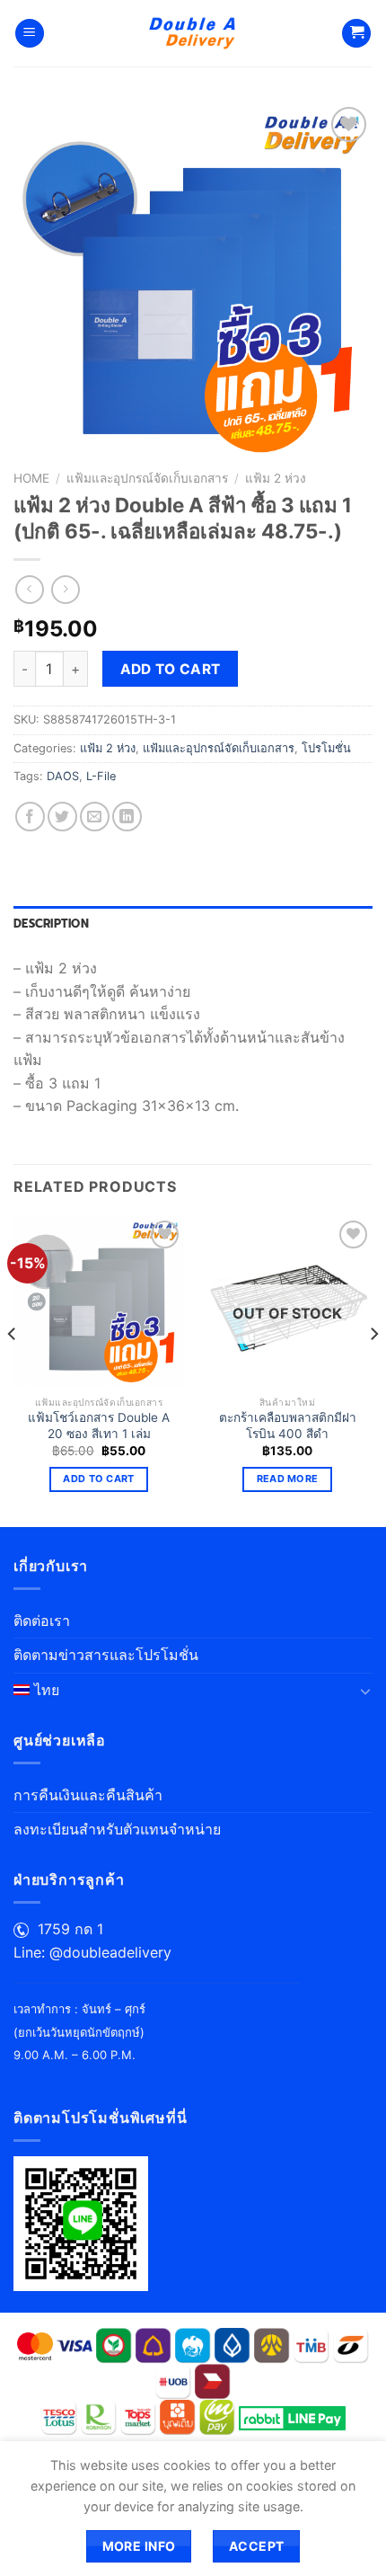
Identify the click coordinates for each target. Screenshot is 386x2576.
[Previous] (13, 1370)
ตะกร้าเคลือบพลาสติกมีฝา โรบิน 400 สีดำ (288, 1426)
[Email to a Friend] (95, 817)
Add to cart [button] (99, 1479)
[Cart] (356, 34)
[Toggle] (365, 1691)
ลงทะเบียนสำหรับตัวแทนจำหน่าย (117, 1829)
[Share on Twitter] (62, 817)
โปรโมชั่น (326, 748)
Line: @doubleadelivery (92, 1952)
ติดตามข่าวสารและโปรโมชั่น (106, 1655)
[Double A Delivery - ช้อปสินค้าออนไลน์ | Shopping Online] (193, 33)
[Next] (373, 1370)
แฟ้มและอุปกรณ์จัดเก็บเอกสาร (147, 478)
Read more (288, 1479)
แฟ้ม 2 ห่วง (276, 478)
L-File (101, 776)
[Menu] (30, 34)
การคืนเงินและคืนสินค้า (88, 1795)
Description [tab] (51, 924)
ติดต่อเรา (42, 1621)
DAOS (63, 776)
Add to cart (171, 669)
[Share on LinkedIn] (127, 817)
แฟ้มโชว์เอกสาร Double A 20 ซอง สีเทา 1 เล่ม (99, 1426)
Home (31, 478)
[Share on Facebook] (30, 817)
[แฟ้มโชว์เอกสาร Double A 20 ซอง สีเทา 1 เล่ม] (99, 1301)
